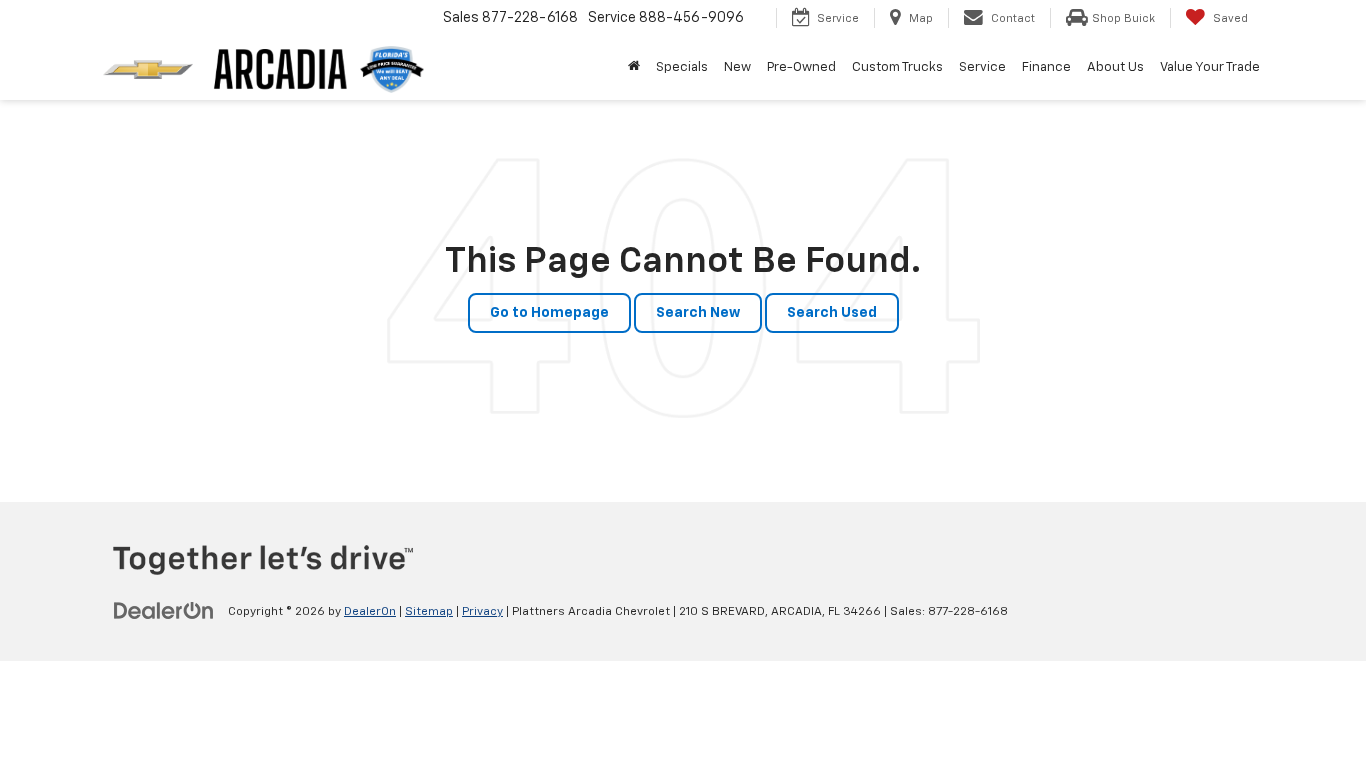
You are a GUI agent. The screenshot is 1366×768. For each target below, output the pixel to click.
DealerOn (370, 612)
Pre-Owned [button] (801, 67)
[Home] (634, 68)
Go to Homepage (549, 313)
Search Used (832, 313)
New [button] (737, 67)
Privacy (482, 612)
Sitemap (429, 612)
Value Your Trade (1210, 67)
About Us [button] (1115, 67)
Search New (698, 313)
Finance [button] (1046, 67)
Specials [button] (682, 67)
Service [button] (982, 67)
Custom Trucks (897, 67)
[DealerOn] (164, 611)
